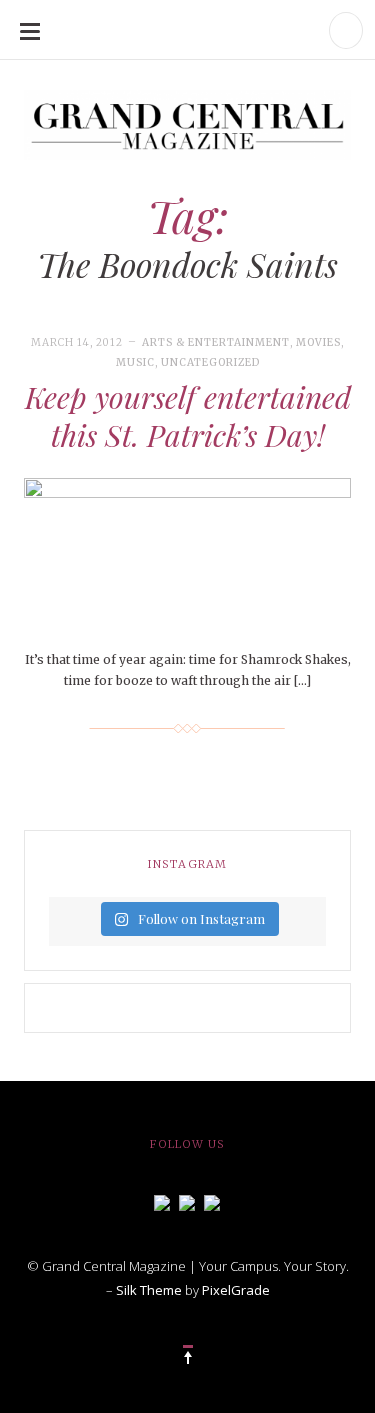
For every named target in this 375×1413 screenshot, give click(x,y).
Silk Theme (149, 1290)
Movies (318, 342)
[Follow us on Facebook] (162, 1201)
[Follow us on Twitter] (187, 1201)
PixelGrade (236, 1290)
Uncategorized (210, 362)
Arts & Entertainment (216, 342)
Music (135, 362)
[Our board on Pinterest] (212, 1201)
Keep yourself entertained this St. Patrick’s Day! (188, 416)
